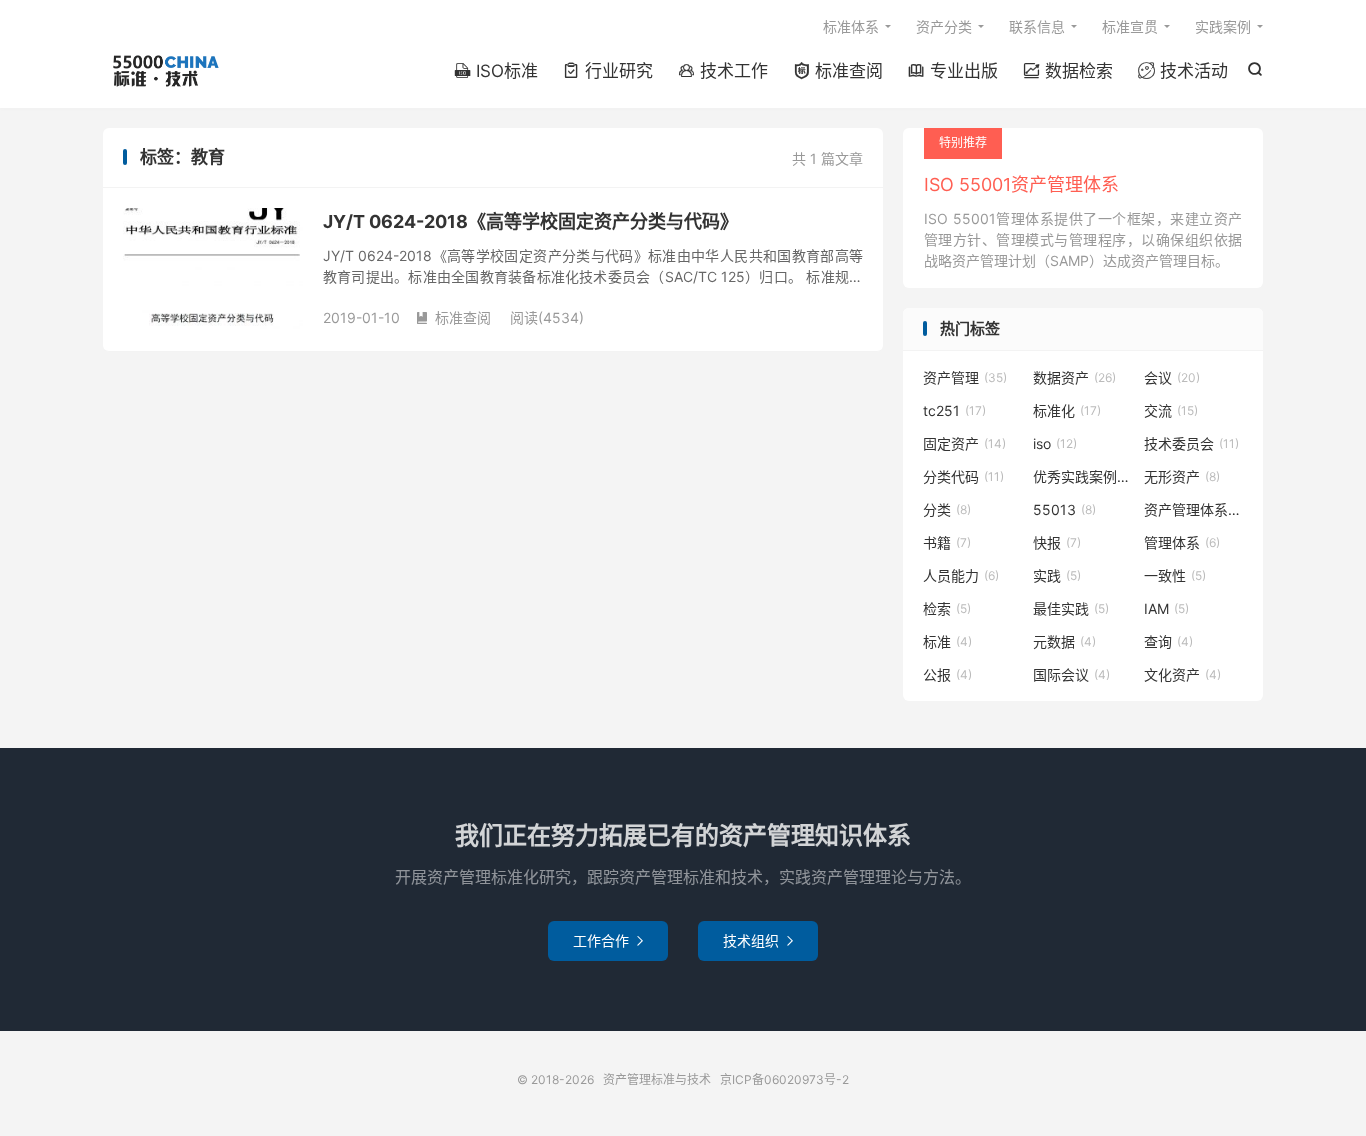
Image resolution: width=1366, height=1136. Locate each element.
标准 (947, 641)
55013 (1064, 509)
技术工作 (723, 71)
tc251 (954, 410)
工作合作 (608, 940)
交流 (1171, 410)
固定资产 (964, 443)
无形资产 (1182, 476)
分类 (947, 509)
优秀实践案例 (1083, 476)
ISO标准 (496, 71)
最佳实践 (1071, 608)
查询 (1168, 641)
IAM (1166, 608)
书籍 (947, 542)
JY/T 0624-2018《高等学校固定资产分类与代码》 (530, 221)
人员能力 (961, 575)
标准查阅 (838, 71)
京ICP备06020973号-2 (784, 1079)
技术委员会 (1191, 443)
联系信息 (1037, 26)
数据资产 (1074, 377)
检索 (947, 608)
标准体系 (851, 26)
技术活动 (1183, 71)
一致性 (1175, 575)
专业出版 (953, 71)
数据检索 (1068, 71)
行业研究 (608, 71)
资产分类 (944, 26)
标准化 (1067, 410)
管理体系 (1182, 542)
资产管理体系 (1194, 509)
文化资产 (1182, 674)
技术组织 (758, 940)
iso (1055, 443)
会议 (1172, 377)
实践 (1057, 575)
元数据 (1064, 641)
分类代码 (963, 476)
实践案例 (1223, 26)
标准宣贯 (1130, 26)
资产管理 (965, 377)
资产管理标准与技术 (164, 71)
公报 (947, 674)
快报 (1057, 542)
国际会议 (1071, 674)
